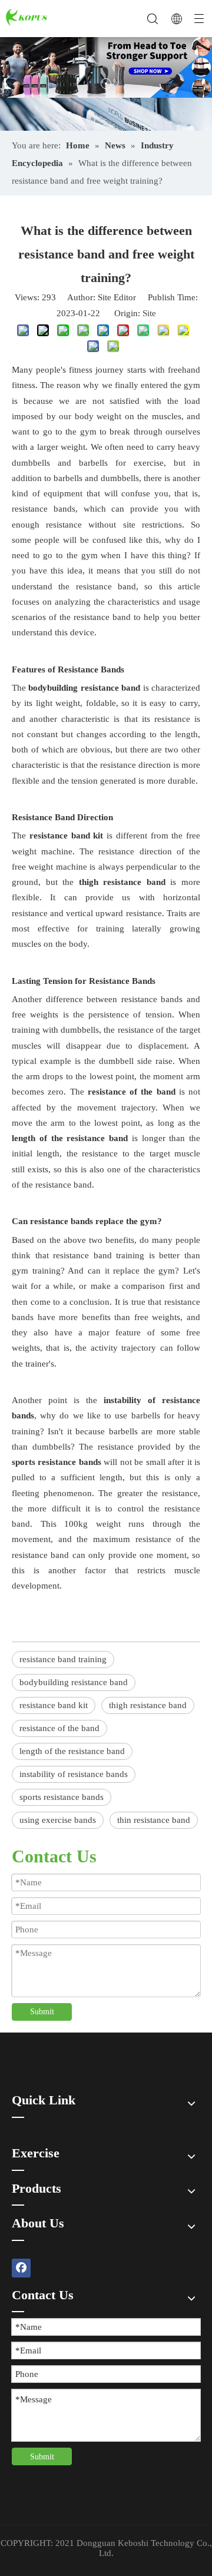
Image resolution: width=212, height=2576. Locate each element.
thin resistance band (154, 1820)
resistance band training (63, 1659)
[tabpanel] (106, 67)
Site (149, 313)
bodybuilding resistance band (74, 1682)
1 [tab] (106, 84)
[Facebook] (21, 2268)
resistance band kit (54, 1705)
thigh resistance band (148, 1705)
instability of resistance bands (74, 1774)
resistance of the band (59, 1728)
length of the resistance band (72, 1751)
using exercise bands (58, 1820)
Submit (42, 2012)
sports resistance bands (62, 1797)
